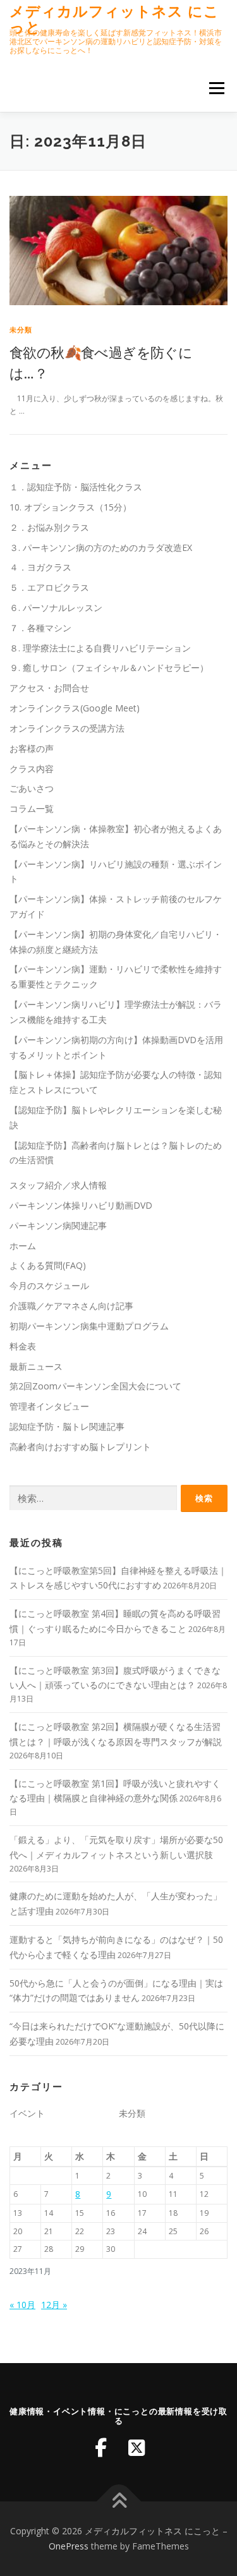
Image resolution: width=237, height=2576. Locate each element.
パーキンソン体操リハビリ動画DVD (81, 1205)
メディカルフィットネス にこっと (114, 19)
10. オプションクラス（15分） (70, 507)
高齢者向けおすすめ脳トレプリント (80, 1447)
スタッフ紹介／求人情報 (58, 1185)
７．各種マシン (40, 628)
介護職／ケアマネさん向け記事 (71, 1306)
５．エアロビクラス (49, 587)
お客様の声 (32, 748)
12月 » (54, 2305)
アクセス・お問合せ (49, 688)
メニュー (216, 88)
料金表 (23, 1346)
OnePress (69, 2546)
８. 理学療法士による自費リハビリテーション (100, 648)
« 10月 (22, 2305)
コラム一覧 (32, 808)
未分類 (21, 330)
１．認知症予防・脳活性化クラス (76, 487)
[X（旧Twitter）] (137, 2448)
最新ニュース (36, 1366)
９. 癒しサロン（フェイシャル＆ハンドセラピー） (109, 668)
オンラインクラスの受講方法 (67, 728)
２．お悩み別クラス (49, 527)
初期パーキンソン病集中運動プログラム (89, 1326)
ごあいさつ (32, 788)
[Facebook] (101, 2448)
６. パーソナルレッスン (56, 608)
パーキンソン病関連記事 (58, 1225)
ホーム (23, 1246)
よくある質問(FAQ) (48, 1265)
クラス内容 (32, 769)
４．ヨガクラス (40, 567)
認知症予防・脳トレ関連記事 (67, 1426)
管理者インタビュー (49, 1406)
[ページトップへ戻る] (118, 2502)
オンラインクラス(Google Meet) (75, 708)
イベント (27, 2113)
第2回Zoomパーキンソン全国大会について (95, 1386)
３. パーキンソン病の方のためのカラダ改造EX (101, 547)
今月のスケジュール (49, 1285)
